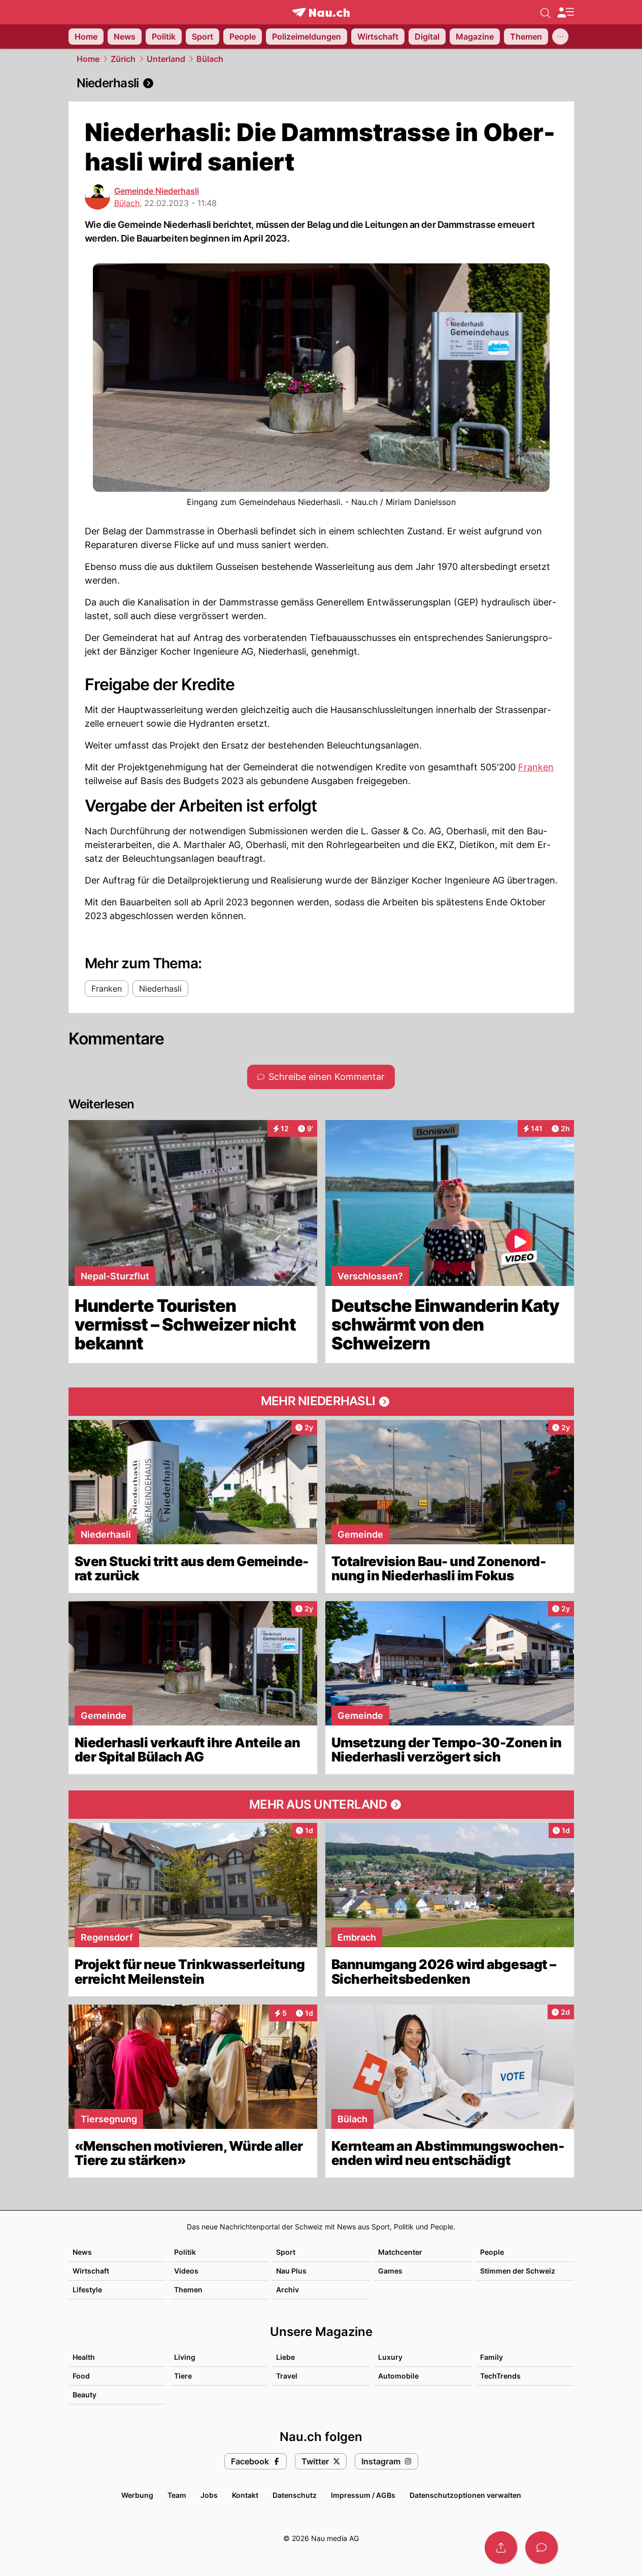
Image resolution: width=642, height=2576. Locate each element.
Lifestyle (87, 2290)
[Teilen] (501, 2548)
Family (492, 2357)
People (492, 2252)
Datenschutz (295, 2495)
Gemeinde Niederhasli (157, 191)
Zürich (123, 59)
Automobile (398, 2376)
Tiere (183, 2376)
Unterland (166, 59)
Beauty (85, 2395)
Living (185, 2357)
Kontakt (245, 2495)
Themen (188, 2290)
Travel (287, 2376)
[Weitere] (560, 37)
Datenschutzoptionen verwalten (465, 2495)
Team (177, 2495)
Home (88, 59)
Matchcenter (400, 2252)
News (82, 2252)
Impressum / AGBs (363, 2495)
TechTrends (500, 2376)
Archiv (288, 2290)
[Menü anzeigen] (565, 12)
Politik (185, 2252)
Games (390, 2271)
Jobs (209, 2495)
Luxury (390, 2357)
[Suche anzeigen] (546, 12)
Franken (536, 767)
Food (81, 2376)
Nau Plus (291, 2271)
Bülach (210, 59)
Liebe (285, 2357)
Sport (286, 2252)
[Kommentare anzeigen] (542, 2548)
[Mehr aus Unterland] (321, 1805)
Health (84, 2357)
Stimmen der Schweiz (518, 2271)
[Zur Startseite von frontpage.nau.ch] (321, 12)
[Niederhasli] (321, 83)
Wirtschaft (91, 2271)
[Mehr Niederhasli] (321, 1402)
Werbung (137, 2495)
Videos (186, 2271)
